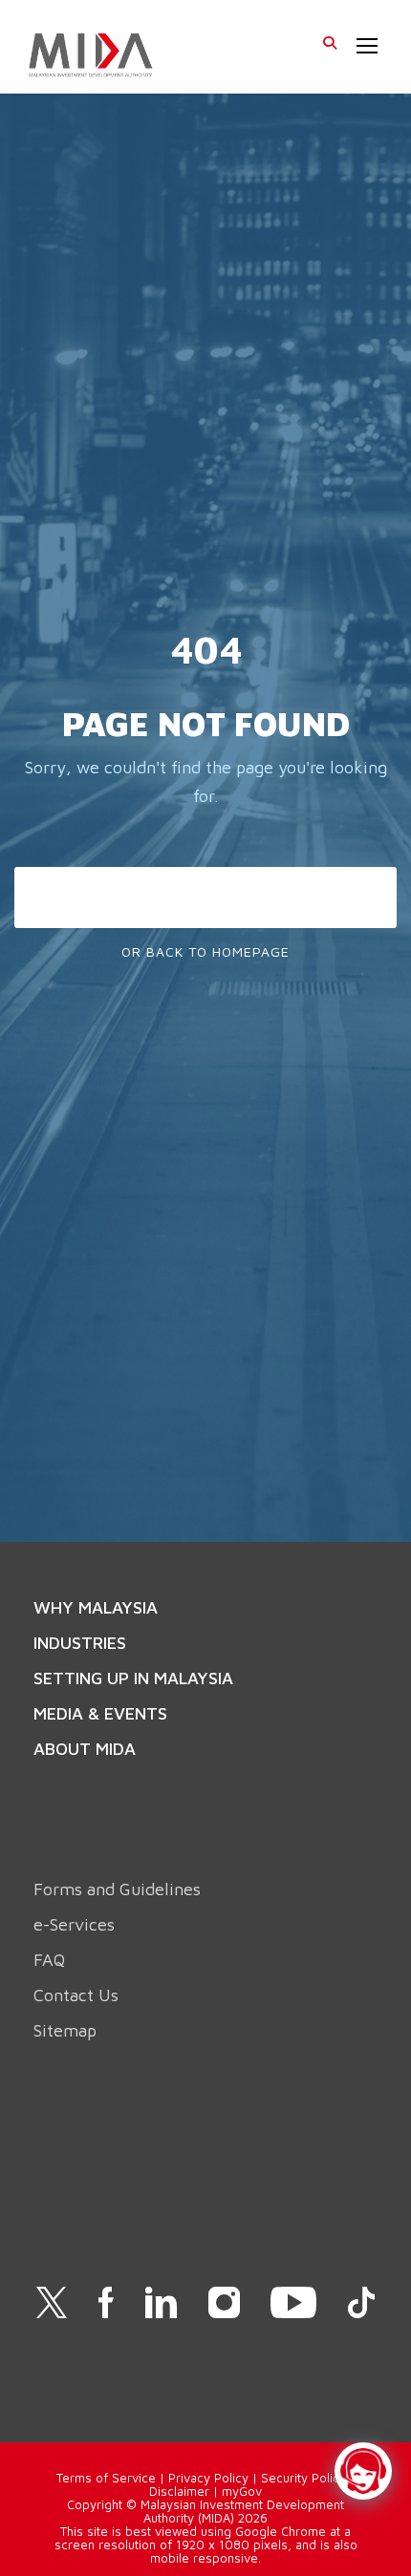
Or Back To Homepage (205, 951)
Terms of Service (106, 2478)
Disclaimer (179, 2491)
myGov (242, 2491)
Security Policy (303, 2478)
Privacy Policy (208, 2478)
